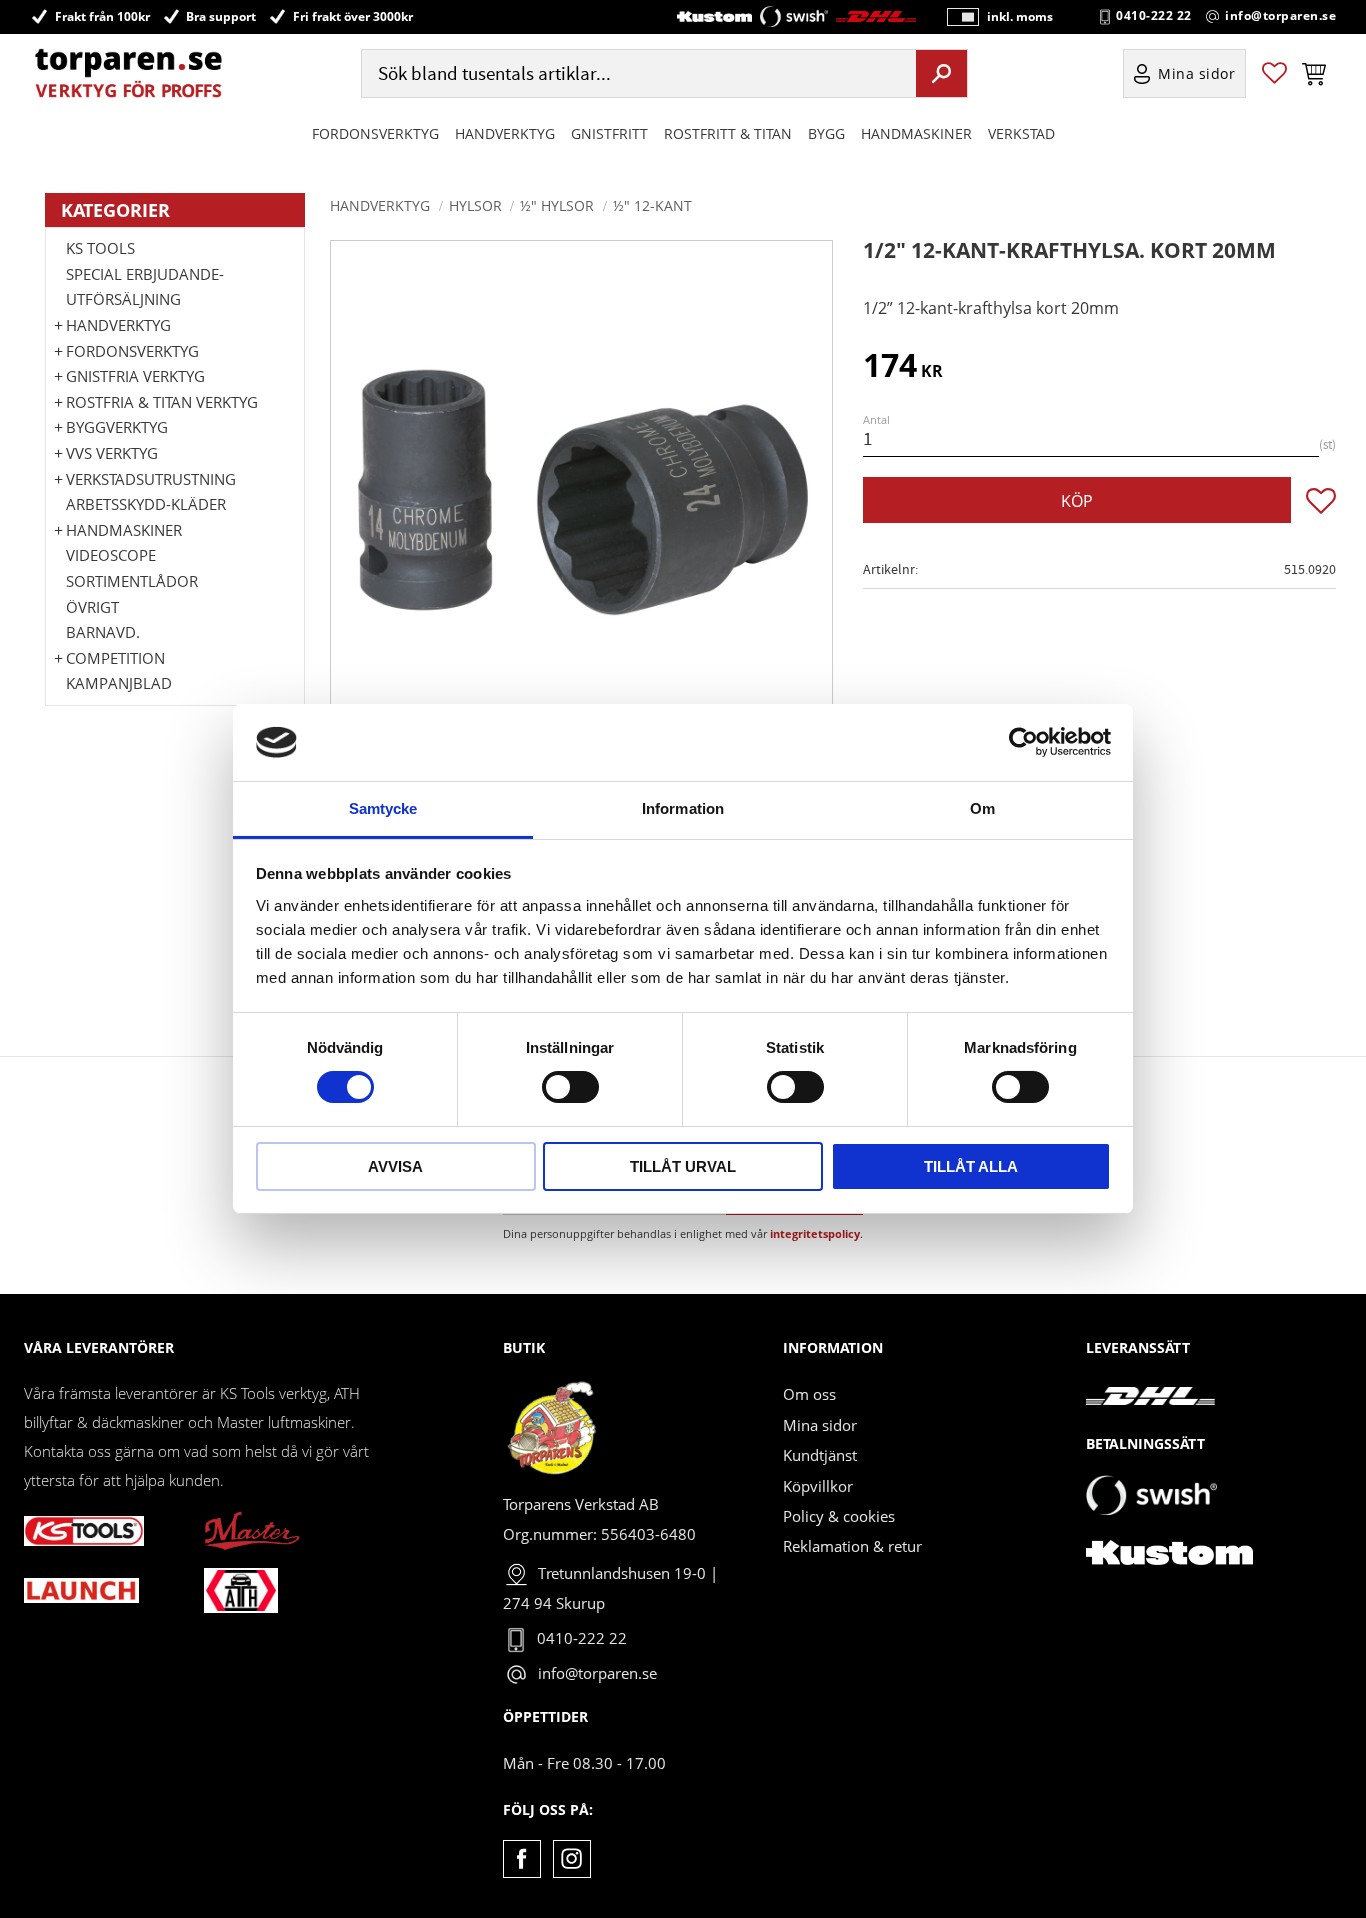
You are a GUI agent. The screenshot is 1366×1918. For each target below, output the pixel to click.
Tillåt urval (683, 1166)
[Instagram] (571, 1858)
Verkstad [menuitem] (1021, 133)
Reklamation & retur (852, 1546)
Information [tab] (683, 808)
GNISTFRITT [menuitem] (609, 133)
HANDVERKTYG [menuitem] (505, 133)
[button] (1274, 73)
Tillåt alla (971, 1166)
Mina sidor (820, 1425)
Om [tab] (982, 808)
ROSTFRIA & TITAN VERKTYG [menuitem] (162, 402)
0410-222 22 (1154, 16)
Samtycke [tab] (383, 808)
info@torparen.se (1280, 16)
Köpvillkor (818, 1486)
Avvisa (395, 1166)
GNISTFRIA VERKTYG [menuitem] (135, 376)
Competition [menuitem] (115, 658)
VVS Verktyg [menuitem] (112, 453)
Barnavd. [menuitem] (103, 632)
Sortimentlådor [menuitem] (132, 581)
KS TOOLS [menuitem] (100, 248)
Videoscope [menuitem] (111, 555)
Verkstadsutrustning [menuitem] (151, 479)
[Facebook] (521, 1858)
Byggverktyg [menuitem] (117, 427)
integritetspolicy (815, 1233)
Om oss (809, 1394)
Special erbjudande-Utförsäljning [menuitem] (145, 287)
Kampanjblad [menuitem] (119, 683)
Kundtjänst (820, 1455)
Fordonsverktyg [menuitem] (375, 133)
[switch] (570, 1087)
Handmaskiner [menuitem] (916, 133)
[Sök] (941, 73)
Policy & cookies (839, 1516)
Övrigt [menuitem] (92, 607)
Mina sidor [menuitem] (1197, 73)
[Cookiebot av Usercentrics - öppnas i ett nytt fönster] (1023, 742)
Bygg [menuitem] (826, 133)
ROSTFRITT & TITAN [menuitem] (728, 133)
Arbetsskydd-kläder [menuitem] (146, 504)
